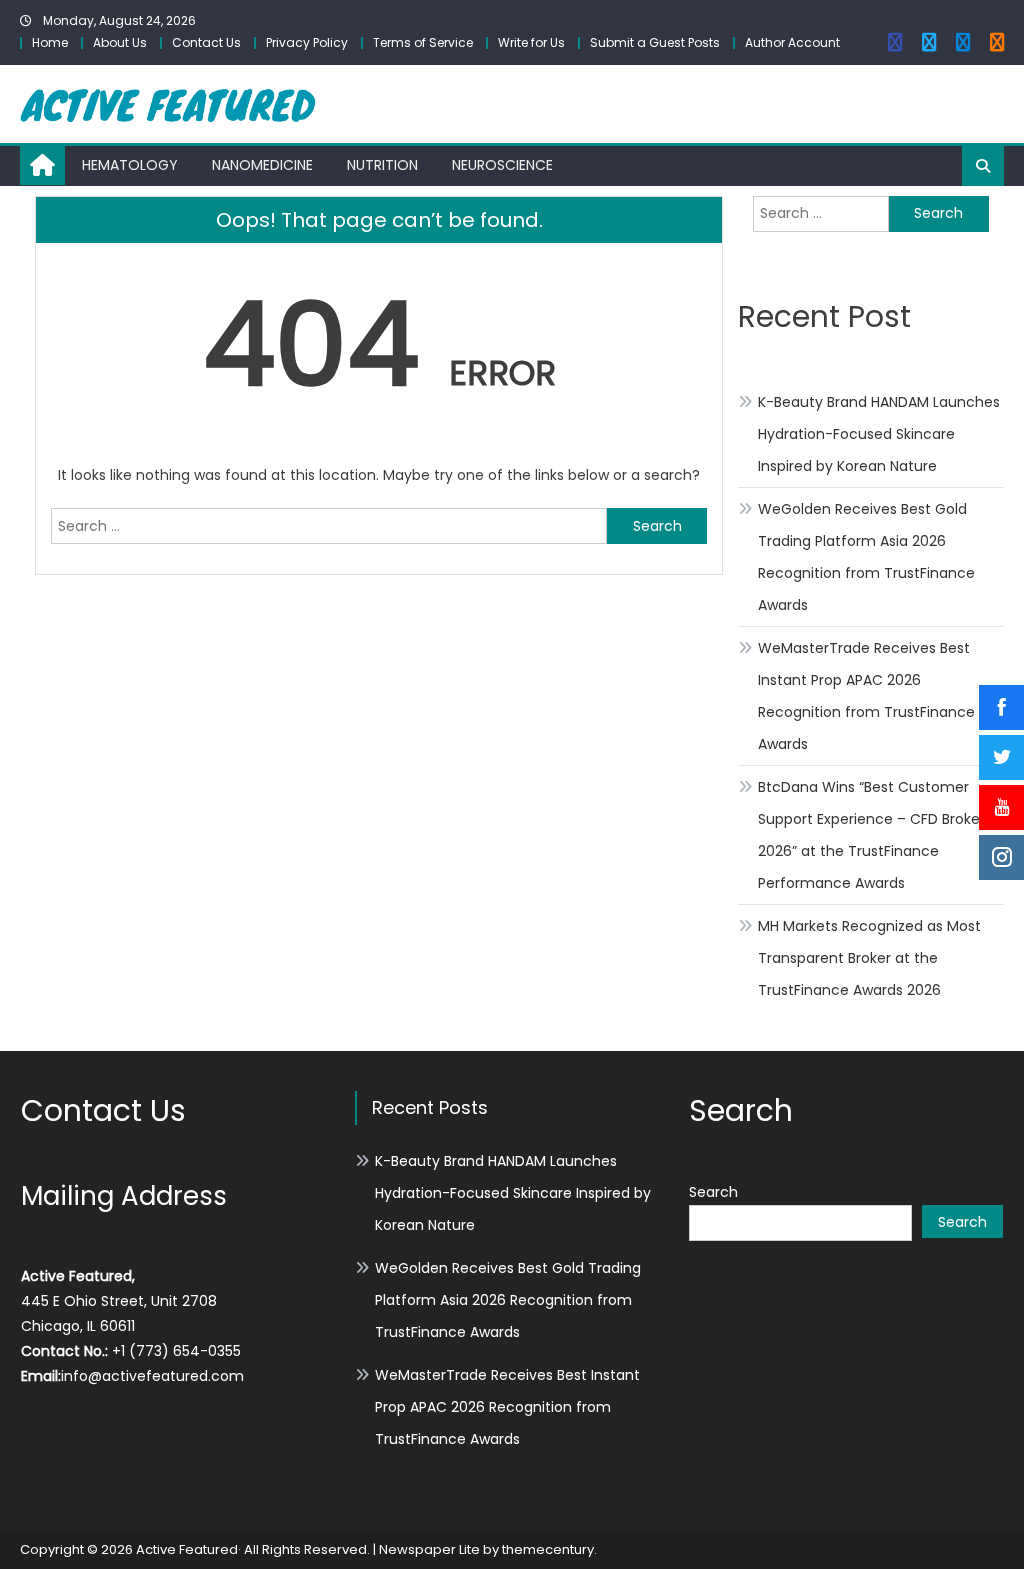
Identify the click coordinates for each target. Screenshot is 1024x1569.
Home (50, 42)
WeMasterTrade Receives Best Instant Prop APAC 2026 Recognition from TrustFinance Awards (866, 696)
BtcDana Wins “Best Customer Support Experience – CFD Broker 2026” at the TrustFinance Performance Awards (871, 835)
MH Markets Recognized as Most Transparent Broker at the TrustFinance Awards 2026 (869, 958)
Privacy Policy (307, 42)
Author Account (792, 42)
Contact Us (206, 42)
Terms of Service (423, 42)
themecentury (548, 1549)
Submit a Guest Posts (655, 42)
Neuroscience (502, 165)
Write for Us (531, 42)
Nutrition (382, 165)
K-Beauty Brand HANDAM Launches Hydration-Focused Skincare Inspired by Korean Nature (879, 434)
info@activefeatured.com (152, 1376)
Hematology (130, 165)
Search (713, 1192)
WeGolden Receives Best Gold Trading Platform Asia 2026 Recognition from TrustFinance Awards (866, 557)
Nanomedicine (262, 165)
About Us (120, 42)
